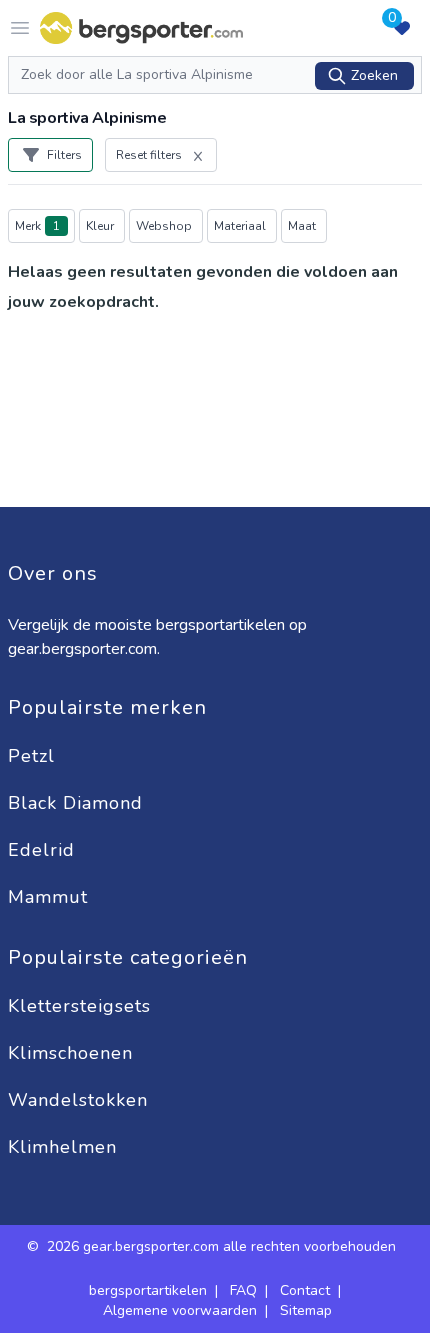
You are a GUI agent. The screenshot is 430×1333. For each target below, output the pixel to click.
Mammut (51, 897)
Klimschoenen (73, 1053)
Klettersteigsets (82, 1006)
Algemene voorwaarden (180, 1310)
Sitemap (306, 1310)
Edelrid (44, 850)
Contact (305, 1290)
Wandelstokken (81, 1100)
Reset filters (149, 155)
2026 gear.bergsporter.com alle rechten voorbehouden (223, 1246)
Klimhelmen (62, 1147)
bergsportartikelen (148, 1290)
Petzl (34, 756)
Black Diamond (78, 803)
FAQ (243, 1290)
